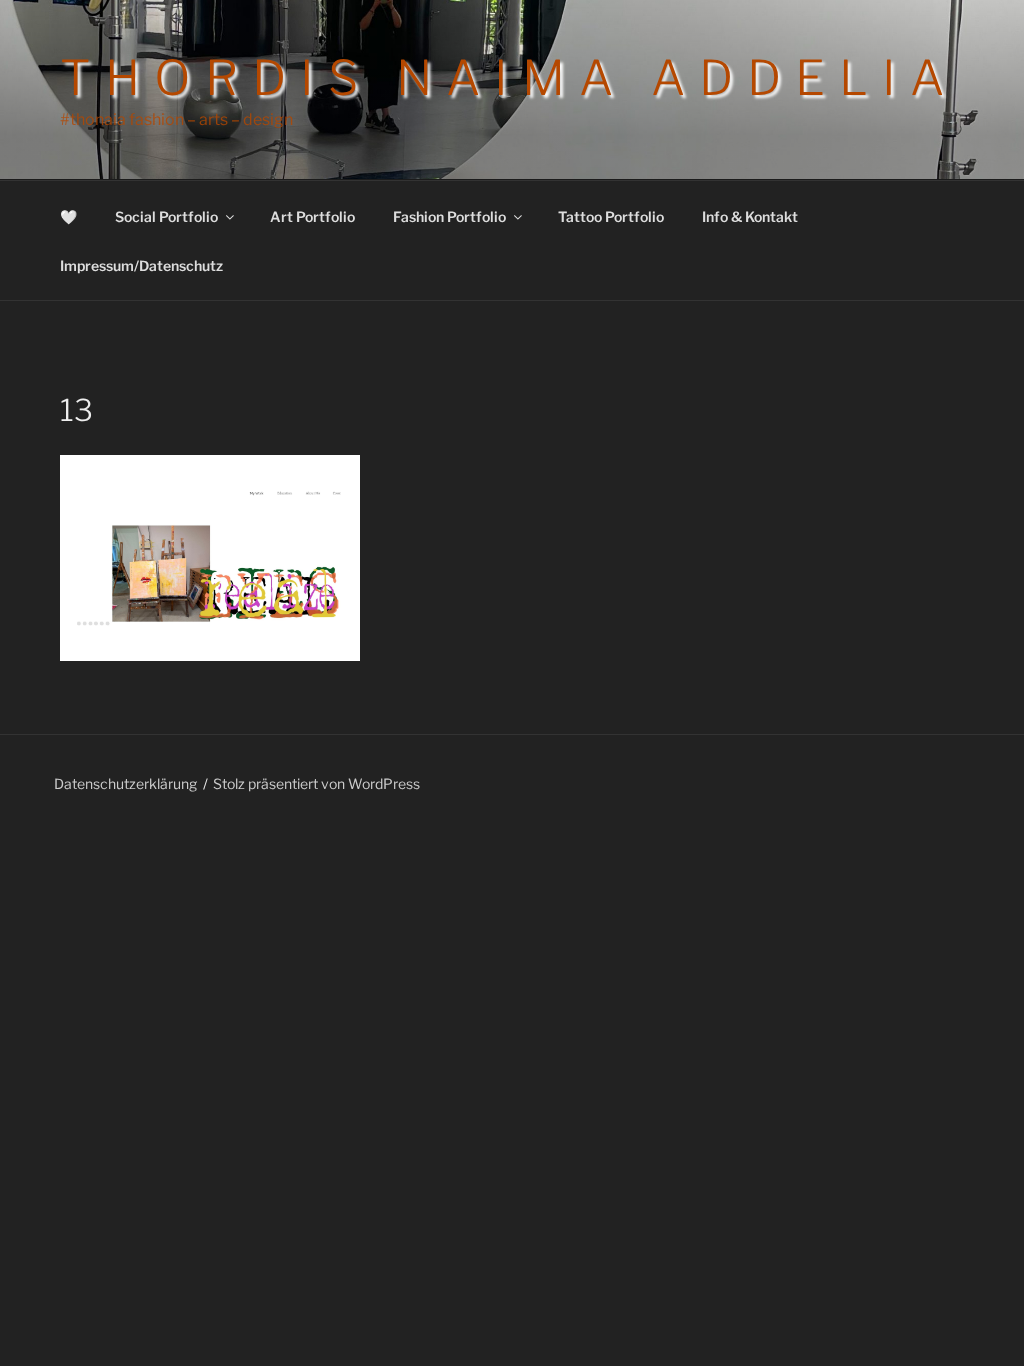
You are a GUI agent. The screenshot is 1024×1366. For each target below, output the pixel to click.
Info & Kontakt (750, 216)
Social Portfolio (166, 216)
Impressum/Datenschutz (141, 265)
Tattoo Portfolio (611, 216)
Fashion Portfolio (449, 216)
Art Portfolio (312, 216)
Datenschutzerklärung (125, 783)
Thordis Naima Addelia (509, 78)
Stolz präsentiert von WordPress (316, 783)
